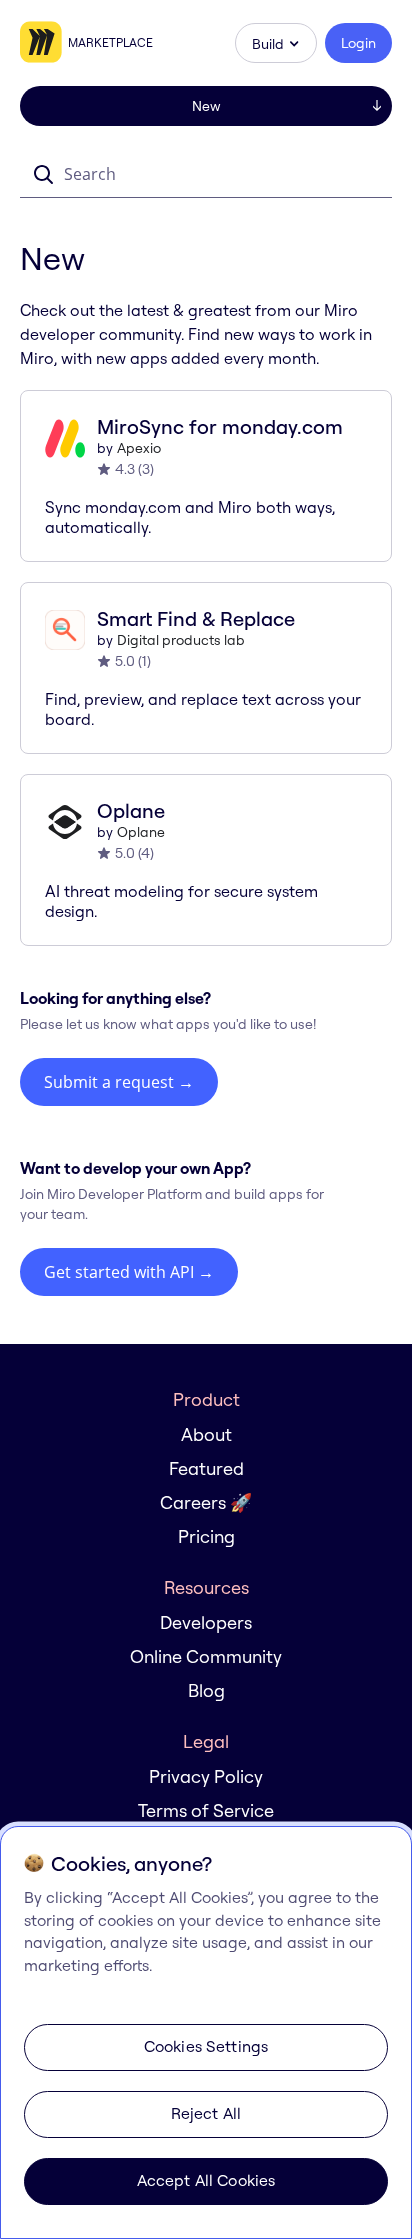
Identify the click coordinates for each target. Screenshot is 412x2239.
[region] (206, 2032)
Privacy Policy (206, 1776)
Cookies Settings (206, 2046)
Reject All (206, 2113)
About (206, 1434)
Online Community (206, 1656)
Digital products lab (181, 640)
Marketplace (110, 42)
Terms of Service (206, 1810)
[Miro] (44, 43)
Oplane (141, 832)
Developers (206, 1622)
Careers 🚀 (206, 1502)
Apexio (139, 448)
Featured (206, 1468)
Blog (206, 1690)
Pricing (206, 1536)
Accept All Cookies (206, 2180)
